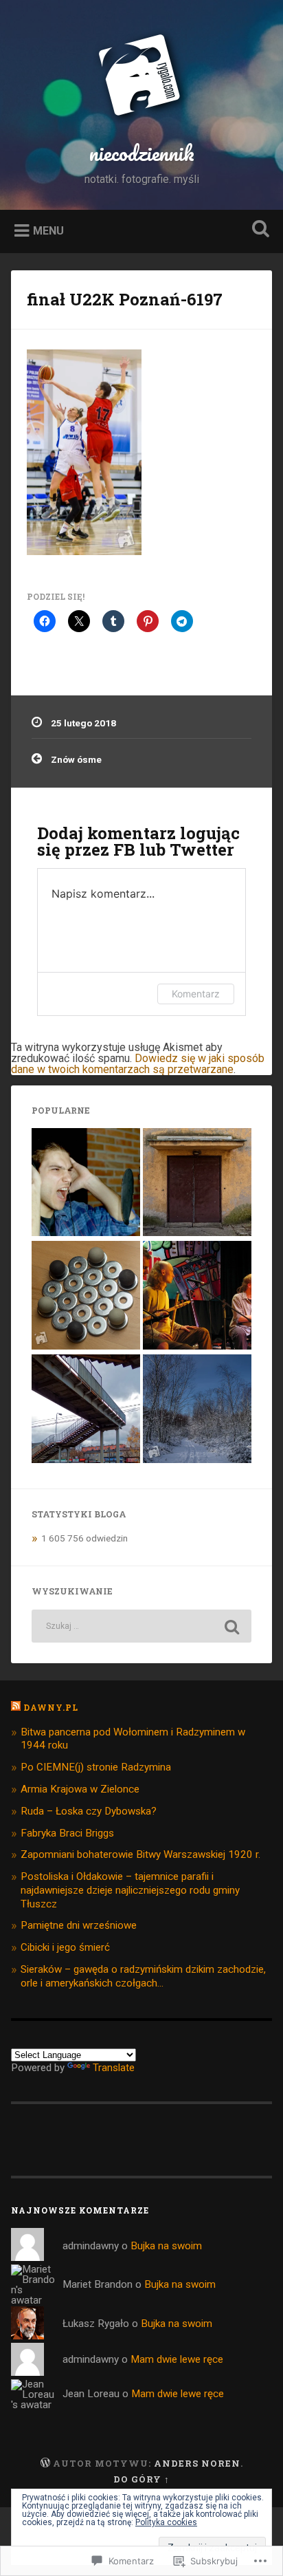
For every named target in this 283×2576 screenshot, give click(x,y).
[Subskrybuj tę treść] (16, 1707)
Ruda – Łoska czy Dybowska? (89, 1811)
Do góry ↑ (141, 2479)
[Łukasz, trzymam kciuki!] (86, 1183)
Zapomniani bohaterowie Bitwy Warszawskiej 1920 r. (140, 1854)
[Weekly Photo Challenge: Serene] (197, 1410)
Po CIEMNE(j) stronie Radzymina (96, 1767)
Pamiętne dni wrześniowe (79, 1925)
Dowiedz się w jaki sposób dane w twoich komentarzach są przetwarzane (138, 1064)
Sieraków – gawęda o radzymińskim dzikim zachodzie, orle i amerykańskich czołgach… (143, 1976)
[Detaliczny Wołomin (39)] (197, 1183)
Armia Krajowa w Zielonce (80, 1789)
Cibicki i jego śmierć (65, 1947)
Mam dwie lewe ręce (177, 2359)
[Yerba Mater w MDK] (197, 1296)
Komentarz (196, 994)
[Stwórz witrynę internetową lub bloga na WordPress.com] (45, 2463)
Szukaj (258, 230)
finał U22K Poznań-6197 (125, 299)
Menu (48, 230)
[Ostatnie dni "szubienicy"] (86, 1410)
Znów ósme (76, 759)
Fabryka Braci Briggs (67, 1833)
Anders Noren (197, 2463)
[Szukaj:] (141, 1626)
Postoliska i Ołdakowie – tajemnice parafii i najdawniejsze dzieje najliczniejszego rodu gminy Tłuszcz (130, 1890)
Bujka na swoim (166, 2246)
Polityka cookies (166, 2522)
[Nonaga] (86, 1296)
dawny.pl (51, 1707)
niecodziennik (142, 153)
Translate (114, 2068)
